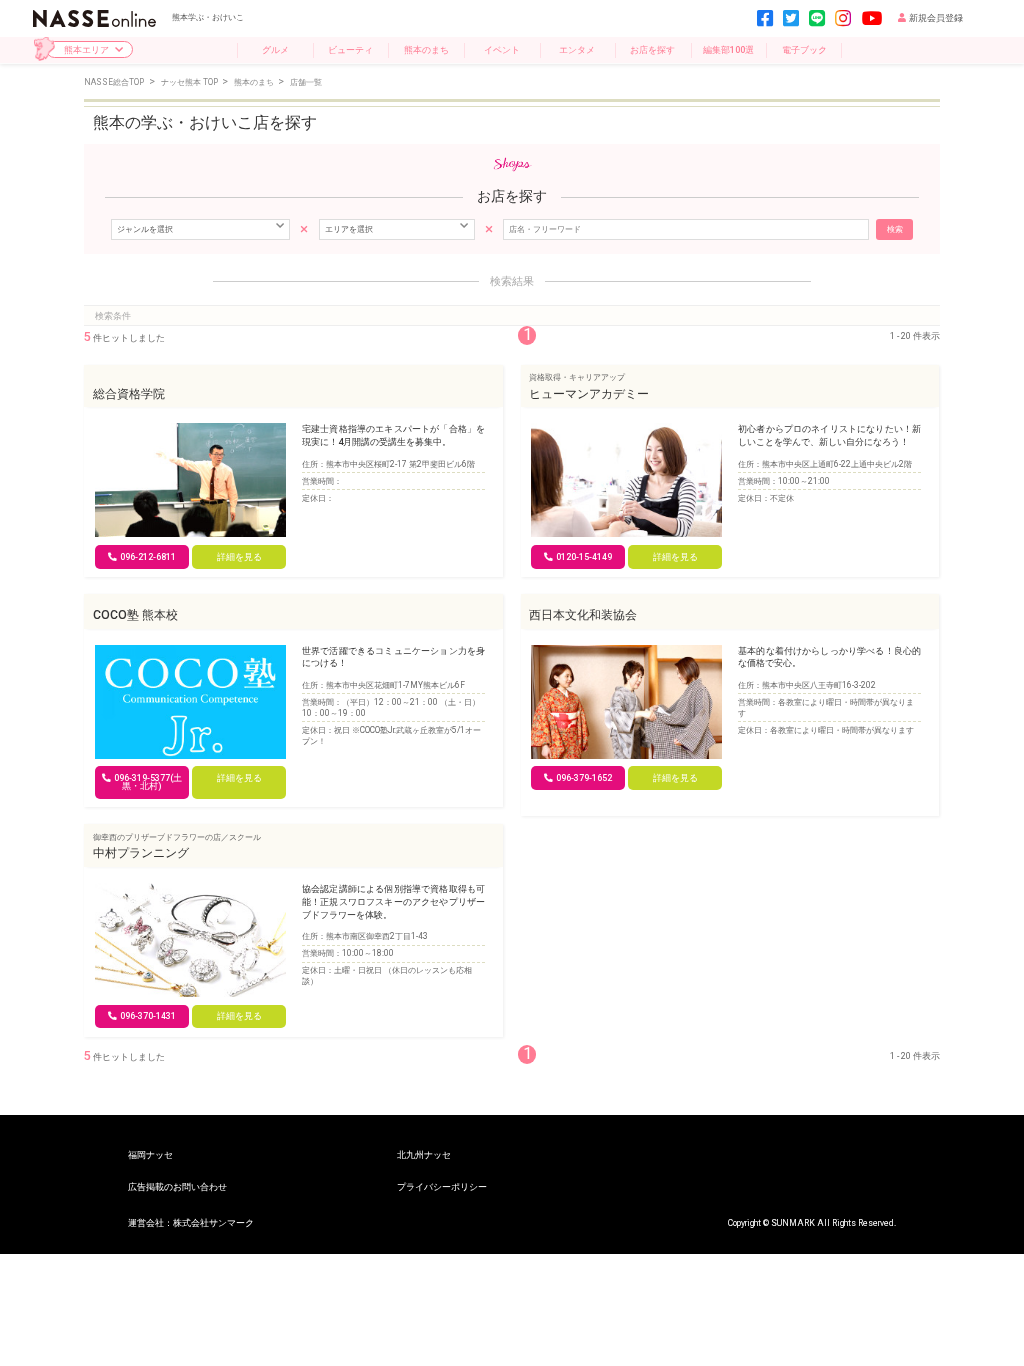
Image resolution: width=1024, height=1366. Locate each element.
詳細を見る (239, 557)
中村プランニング (141, 853)
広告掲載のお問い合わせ (177, 1186)
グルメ (275, 49)
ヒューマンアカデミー (589, 394)
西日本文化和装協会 (583, 615)
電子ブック (804, 49)
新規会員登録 (936, 18)
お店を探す (652, 49)
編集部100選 (728, 49)
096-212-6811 (148, 557)
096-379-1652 (584, 778)
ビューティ (350, 49)
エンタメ (577, 49)
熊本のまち (426, 49)
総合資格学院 (129, 394)
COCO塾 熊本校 (135, 615)
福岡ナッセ (150, 1154)
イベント (502, 49)
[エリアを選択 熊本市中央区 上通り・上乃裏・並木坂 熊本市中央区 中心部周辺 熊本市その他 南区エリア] (397, 228)
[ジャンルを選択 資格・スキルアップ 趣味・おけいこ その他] (200, 228)
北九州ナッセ (424, 1154)
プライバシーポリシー (442, 1186)
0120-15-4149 (584, 557)
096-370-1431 (148, 1016)
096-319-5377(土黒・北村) (148, 782)
